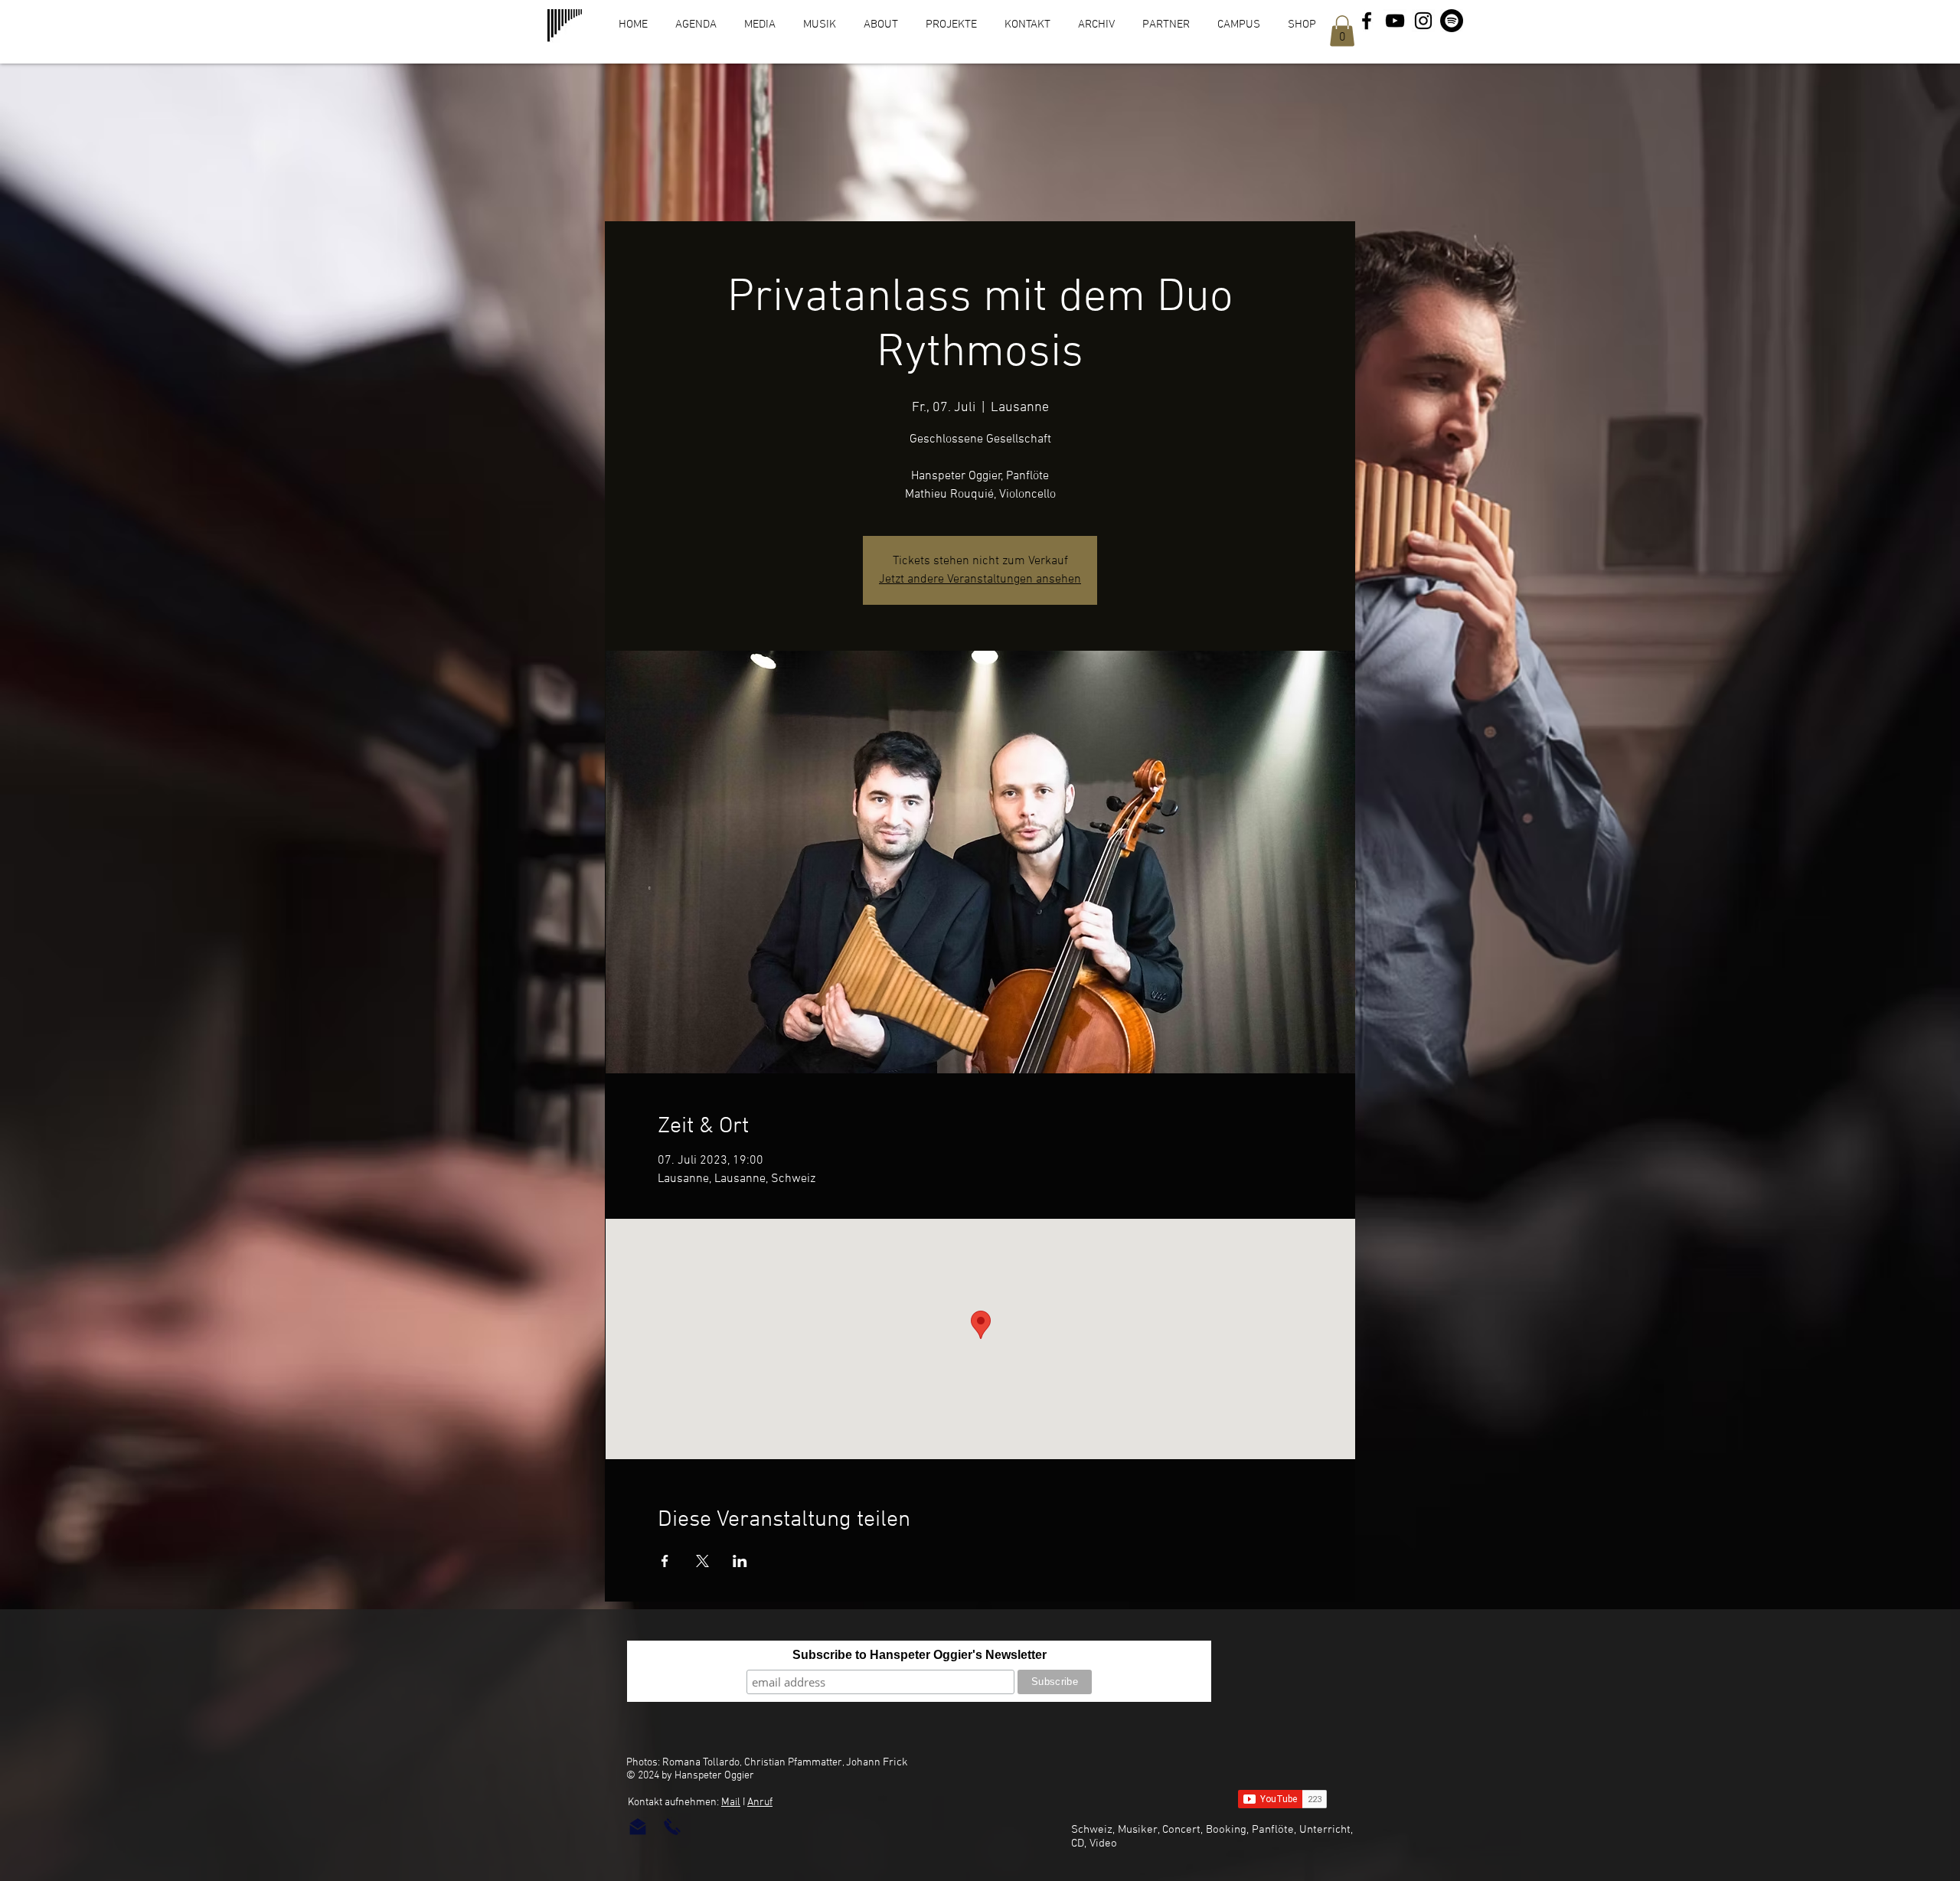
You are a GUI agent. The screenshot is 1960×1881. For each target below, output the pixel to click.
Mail (731, 1803)
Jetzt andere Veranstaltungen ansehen (980, 580)
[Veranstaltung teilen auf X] (702, 1561)
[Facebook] (1367, 21)
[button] (1342, 31)
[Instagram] (1423, 21)
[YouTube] (1395, 21)
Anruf (760, 1803)
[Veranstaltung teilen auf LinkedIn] (740, 1561)
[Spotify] (1452, 21)
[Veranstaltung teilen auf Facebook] (665, 1561)
